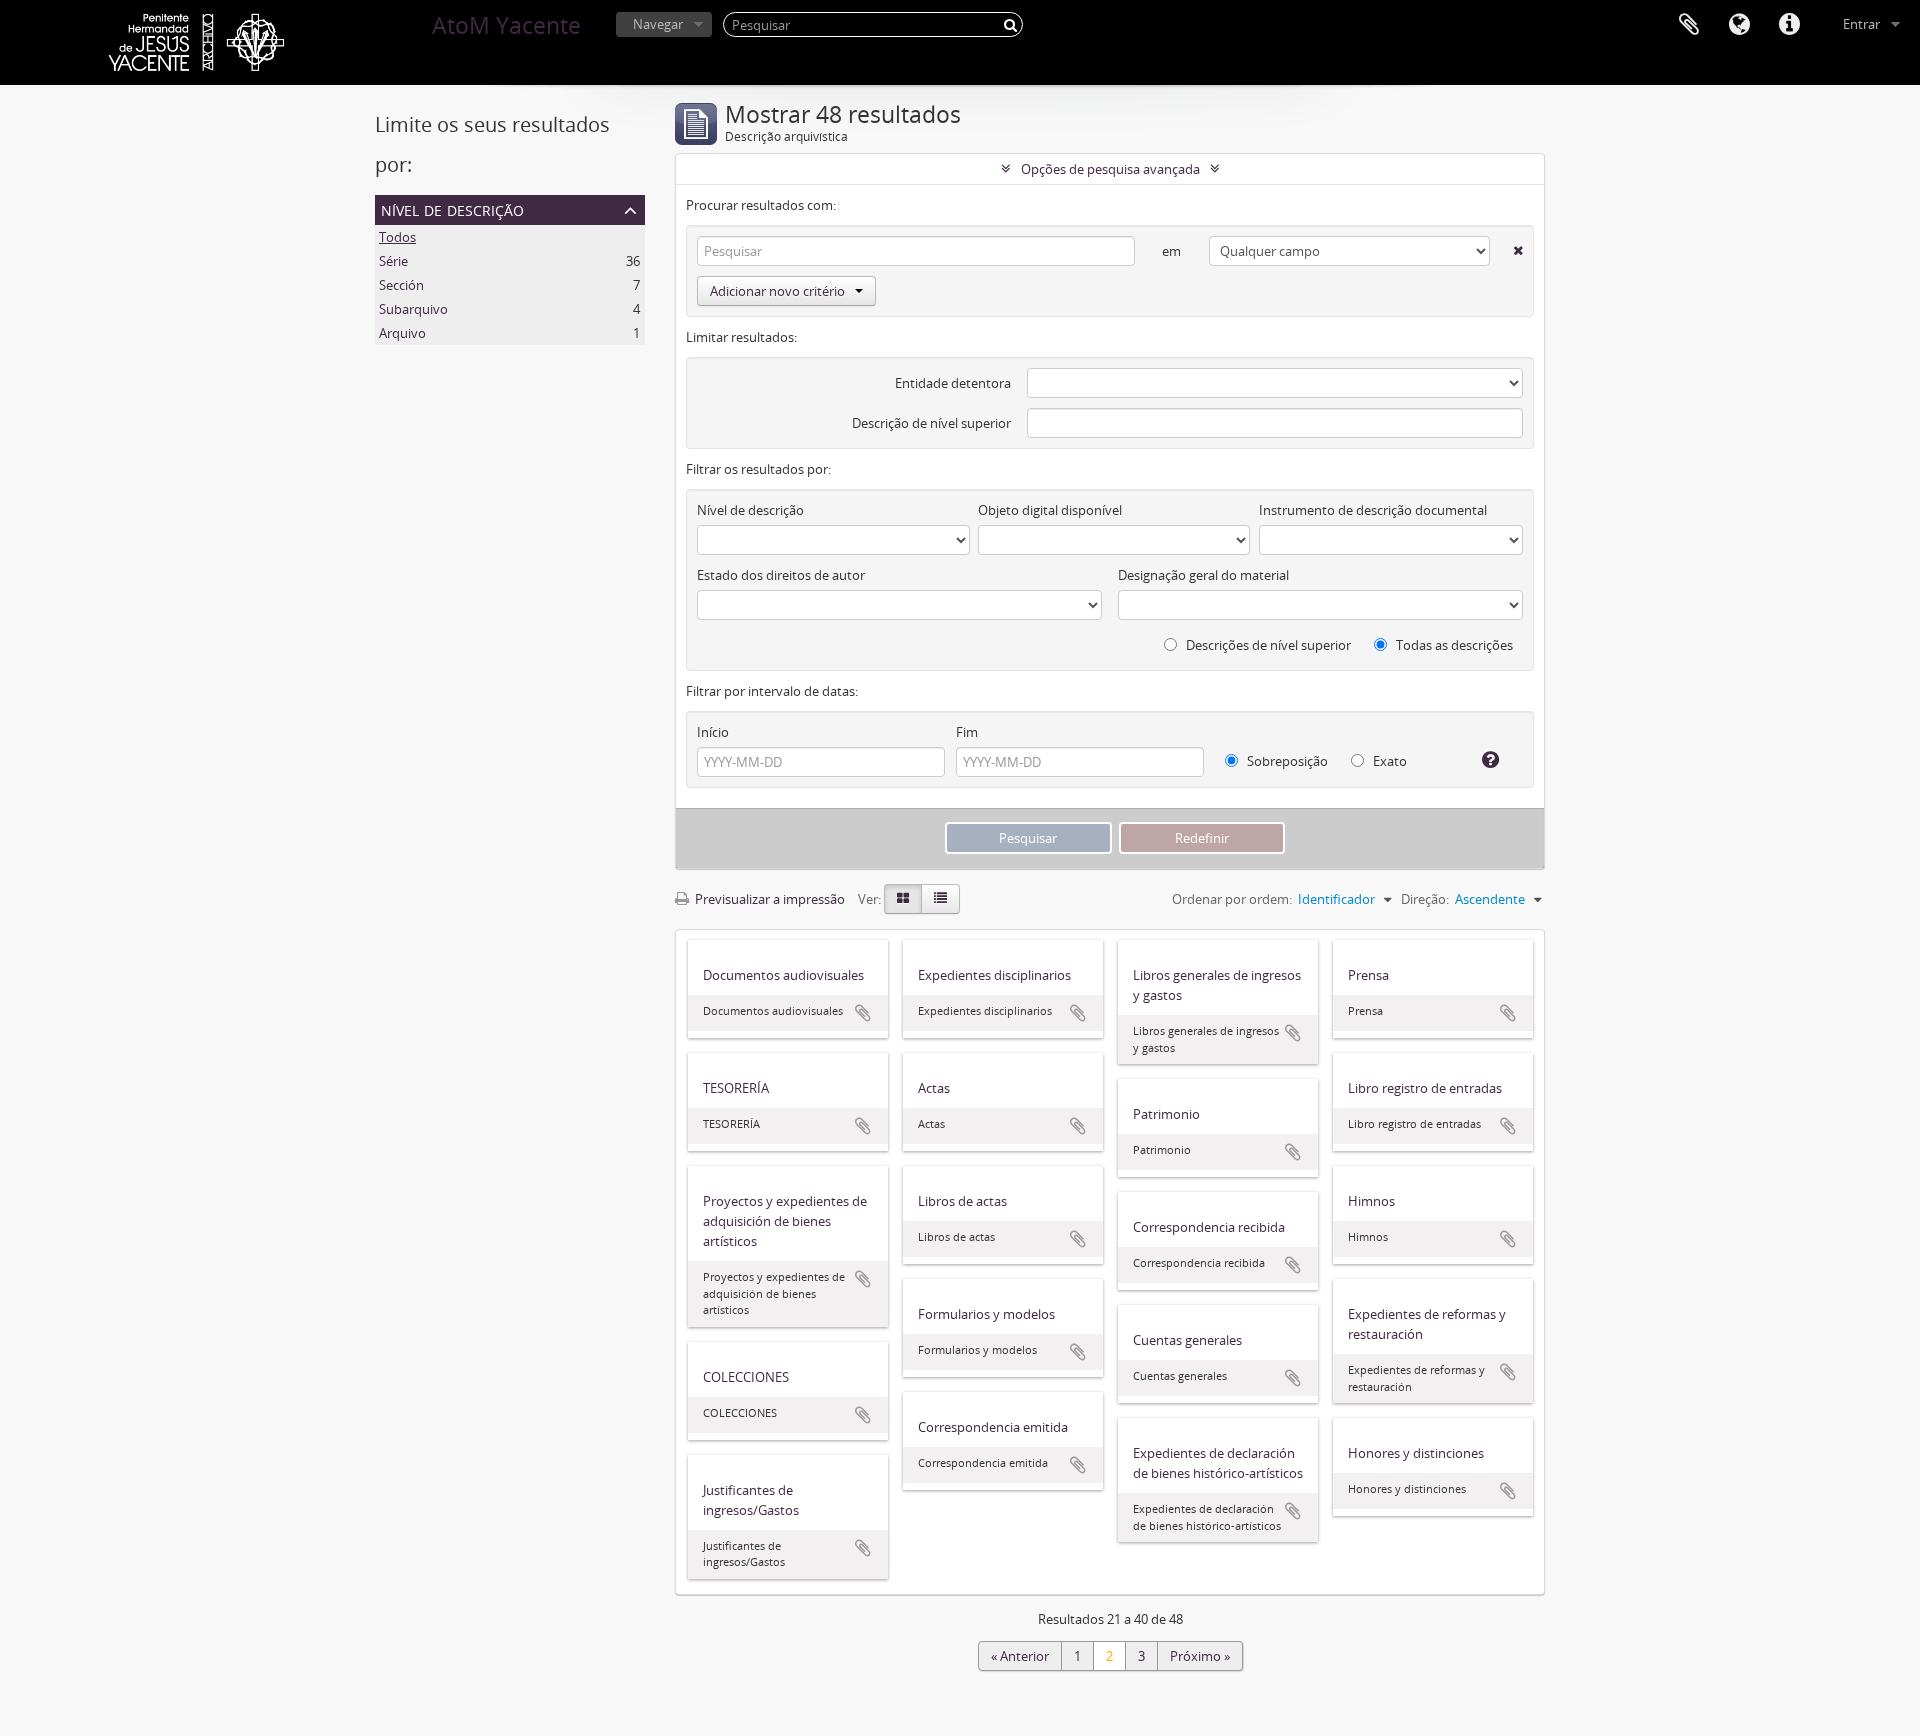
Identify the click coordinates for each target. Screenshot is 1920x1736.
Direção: (1425, 899)
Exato (1388, 761)
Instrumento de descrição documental (1373, 510)
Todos (397, 237)
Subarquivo (413, 309)
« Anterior (1020, 1656)
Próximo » (1200, 1656)
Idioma (1739, 25)
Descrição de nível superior (931, 423)
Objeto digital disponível (1050, 510)
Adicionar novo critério (777, 291)
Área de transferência (1689, 25)
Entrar (1861, 24)
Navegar (658, 24)
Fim (967, 732)
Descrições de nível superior (1267, 645)
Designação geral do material (1203, 575)
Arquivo (402, 333)
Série (393, 261)
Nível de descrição (452, 208)
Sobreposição (1286, 761)
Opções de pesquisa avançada (1110, 169)
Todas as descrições (1453, 645)
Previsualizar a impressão (768, 899)
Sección (401, 285)
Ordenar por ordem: (1232, 899)
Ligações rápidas (1789, 25)
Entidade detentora (953, 383)
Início (713, 732)
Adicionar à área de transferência (863, 1013)
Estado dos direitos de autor (781, 575)
